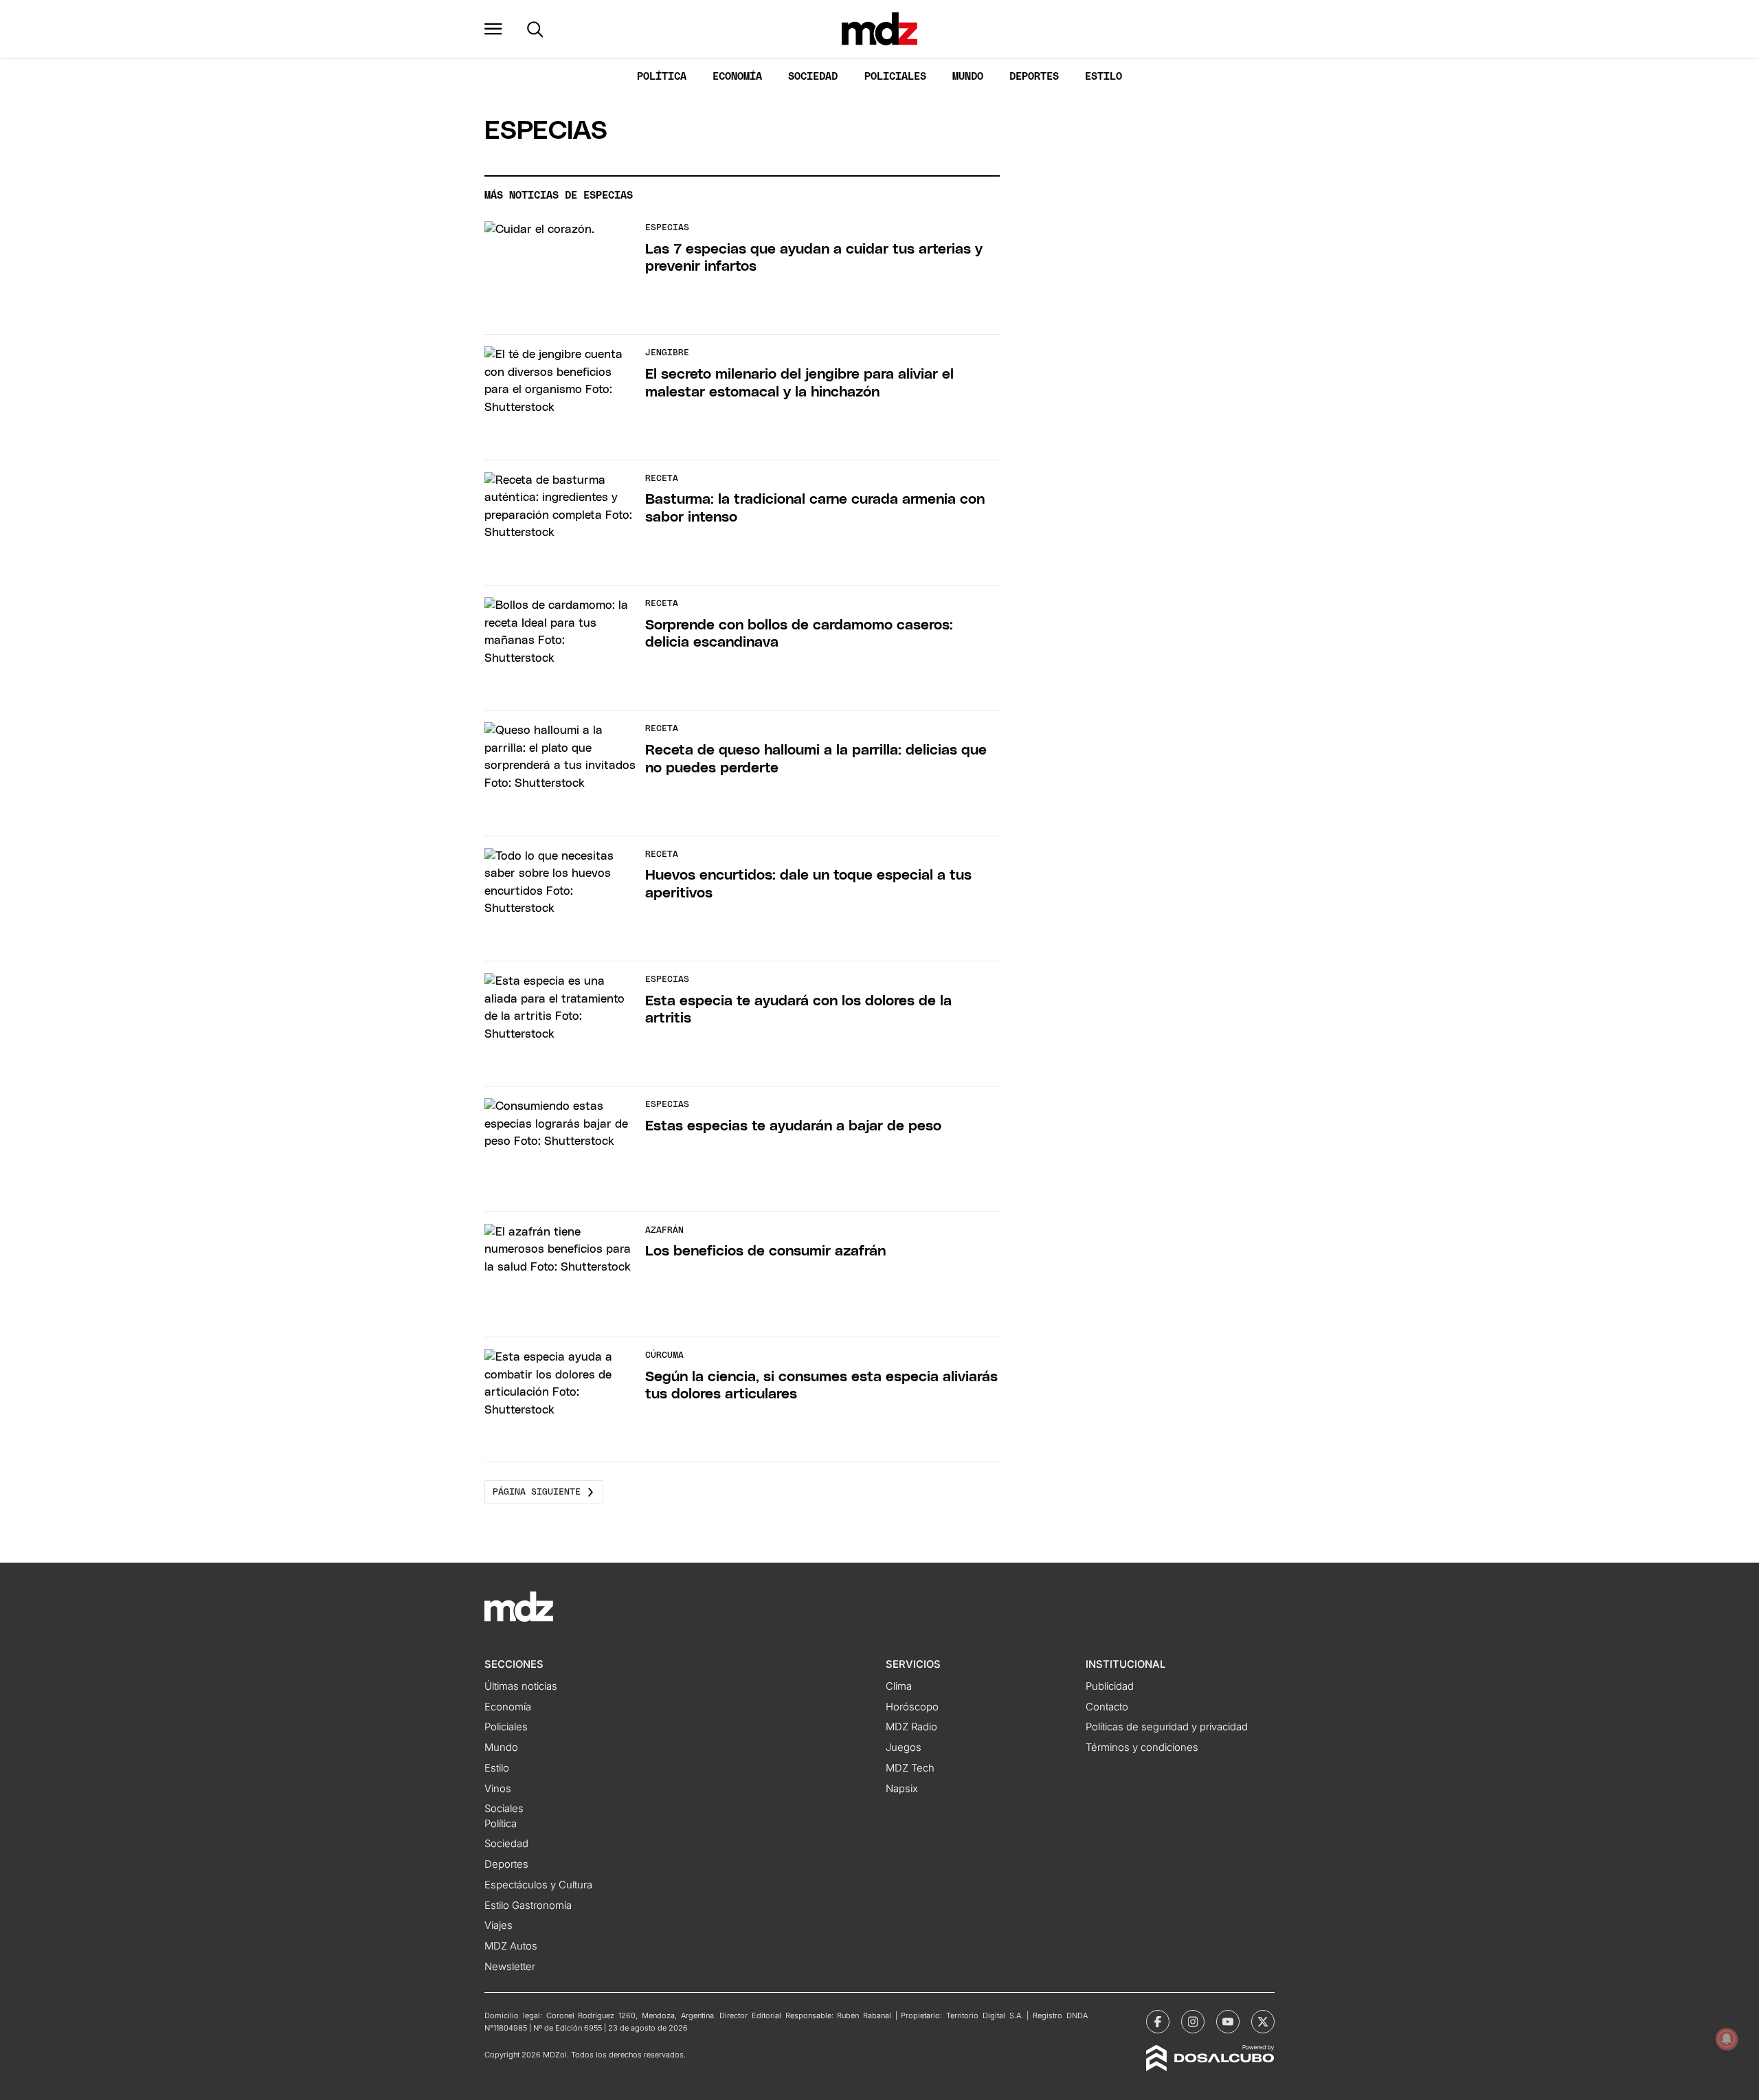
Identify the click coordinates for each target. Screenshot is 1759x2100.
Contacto (1107, 1707)
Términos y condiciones (1142, 1747)
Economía (737, 77)
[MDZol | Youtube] (1228, 2022)
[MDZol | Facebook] (1158, 2022)
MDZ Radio (911, 1727)
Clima (899, 1686)
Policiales (895, 77)
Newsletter (510, 1967)
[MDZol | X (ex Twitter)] (1263, 2022)
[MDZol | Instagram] (1193, 2022)
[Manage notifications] (1727, 2039)
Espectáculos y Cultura (538, 1885)
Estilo (1103, 77)
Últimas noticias (521, 1686)
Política (662, 77)
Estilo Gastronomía (528, 1906)
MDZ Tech (910, 1768)
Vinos (498, 1789)
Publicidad (1110, 1686)
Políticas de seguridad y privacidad (1167, 1727)
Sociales (504, 1809)
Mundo (968, 77)
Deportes (1034, 77)
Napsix (902, 1789)
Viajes (498, 1925)
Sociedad (813, 77)
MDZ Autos (511, 1946)
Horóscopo (912, 1707)
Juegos (904, 1747)
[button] (493, 29)
